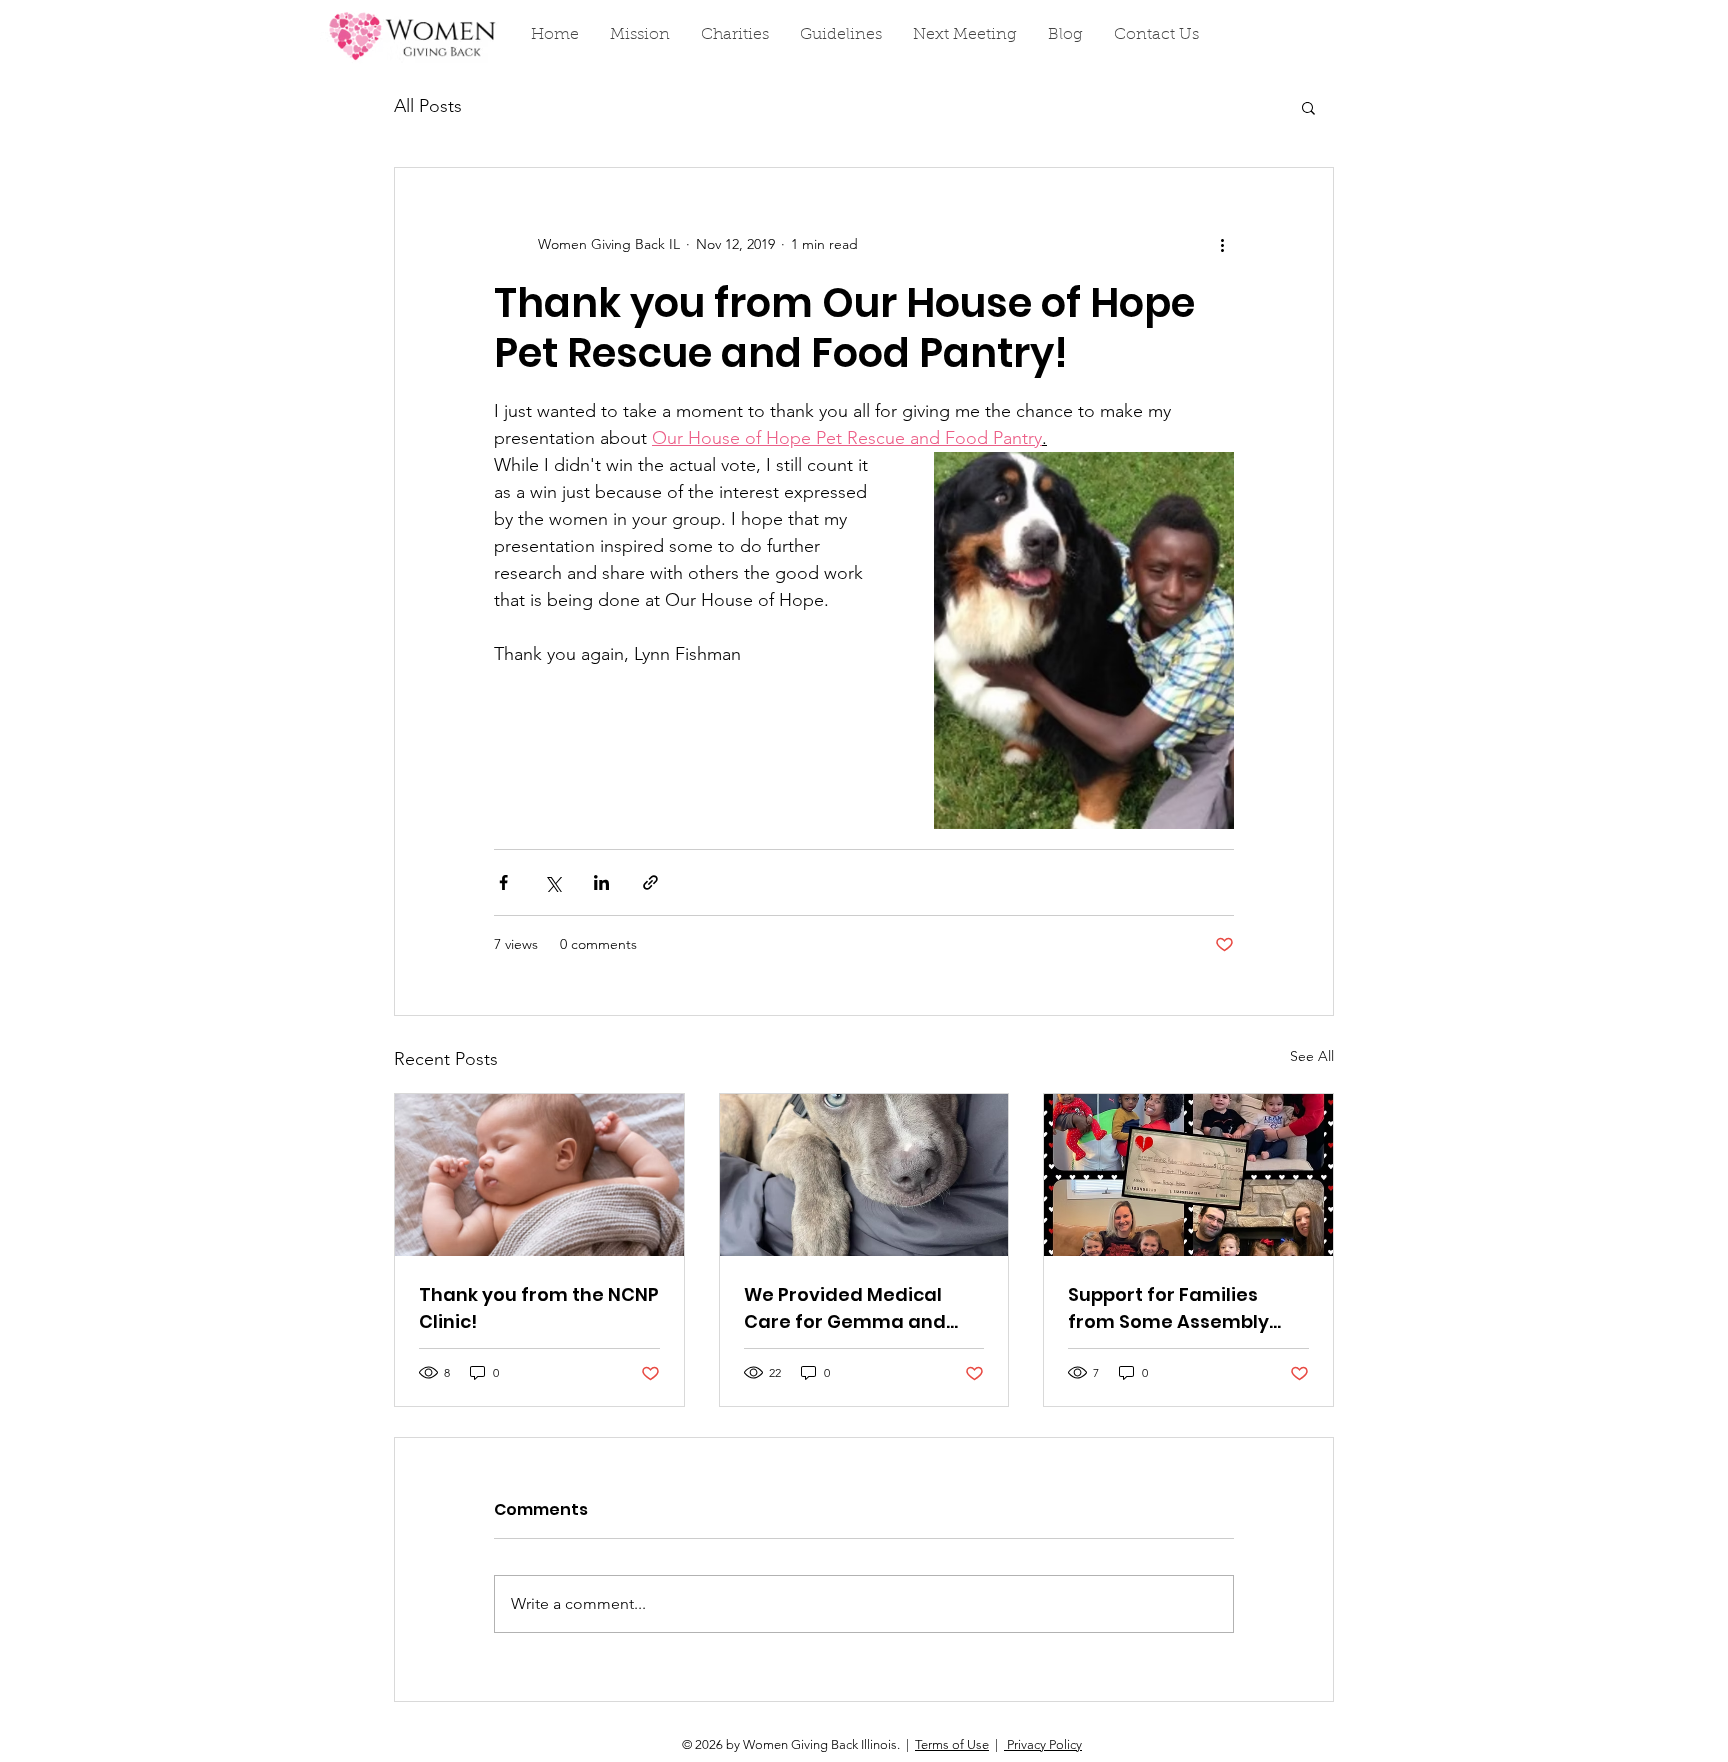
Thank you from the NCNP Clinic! (539, 1308)
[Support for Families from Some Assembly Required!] (1188, 1175)
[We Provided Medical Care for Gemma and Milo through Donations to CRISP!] (864, 1175)
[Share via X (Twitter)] (552, 882)
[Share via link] (650, 882)
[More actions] (1222, 244)
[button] (1308, 107)
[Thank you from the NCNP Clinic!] (539, 1175)
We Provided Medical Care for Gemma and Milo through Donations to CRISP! (854, 1308)
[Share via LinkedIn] (601, 882)
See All (1312, 1056)
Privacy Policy (1043, 1744)
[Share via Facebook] (503, 882)
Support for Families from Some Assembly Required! (1168, 1308)
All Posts (428, 106)
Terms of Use (952, 1744)
